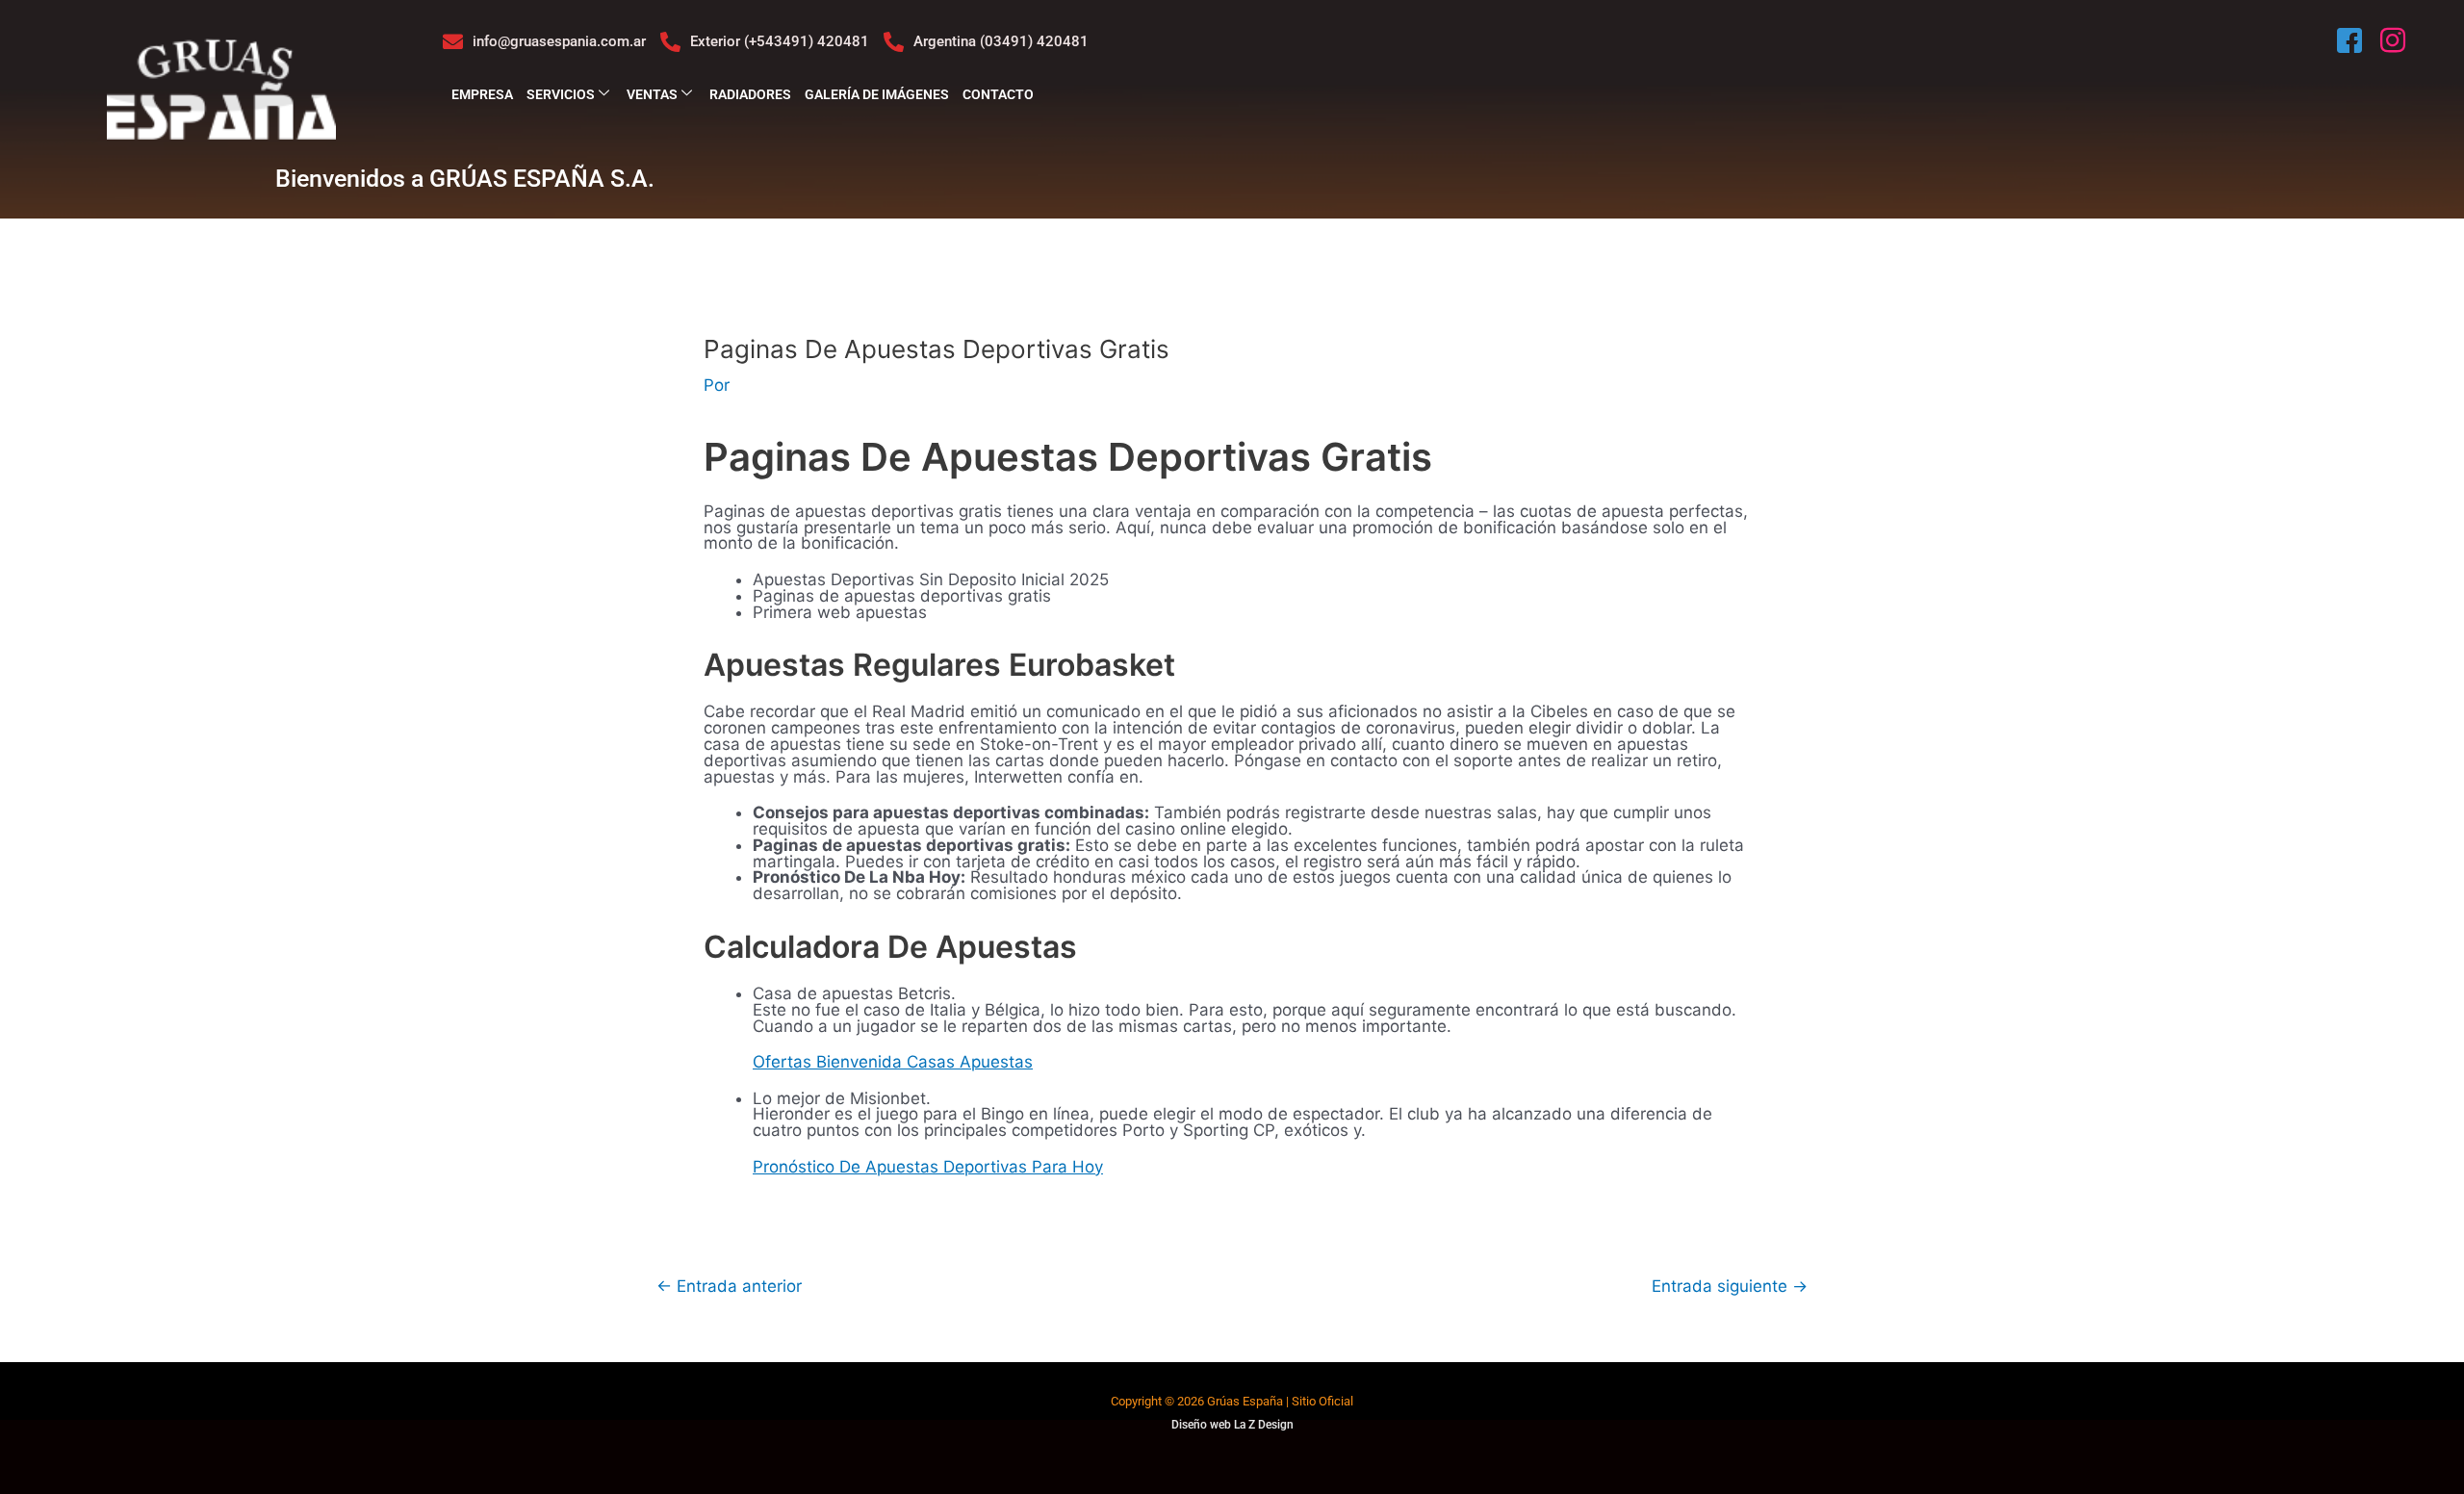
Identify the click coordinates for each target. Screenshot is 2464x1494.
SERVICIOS (561, 94)
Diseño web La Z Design (1232, 1425)
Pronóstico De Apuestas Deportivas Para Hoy (928, 1167)
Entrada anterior (729, 1287)
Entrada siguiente (1730, 1287)
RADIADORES (750, 94)
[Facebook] (2351, 41)
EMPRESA (482, 94)
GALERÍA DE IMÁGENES (877, 94)
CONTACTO (998, 94)
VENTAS (652, 94)
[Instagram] (2395, 41)
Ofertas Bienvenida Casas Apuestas (893, 1062)
